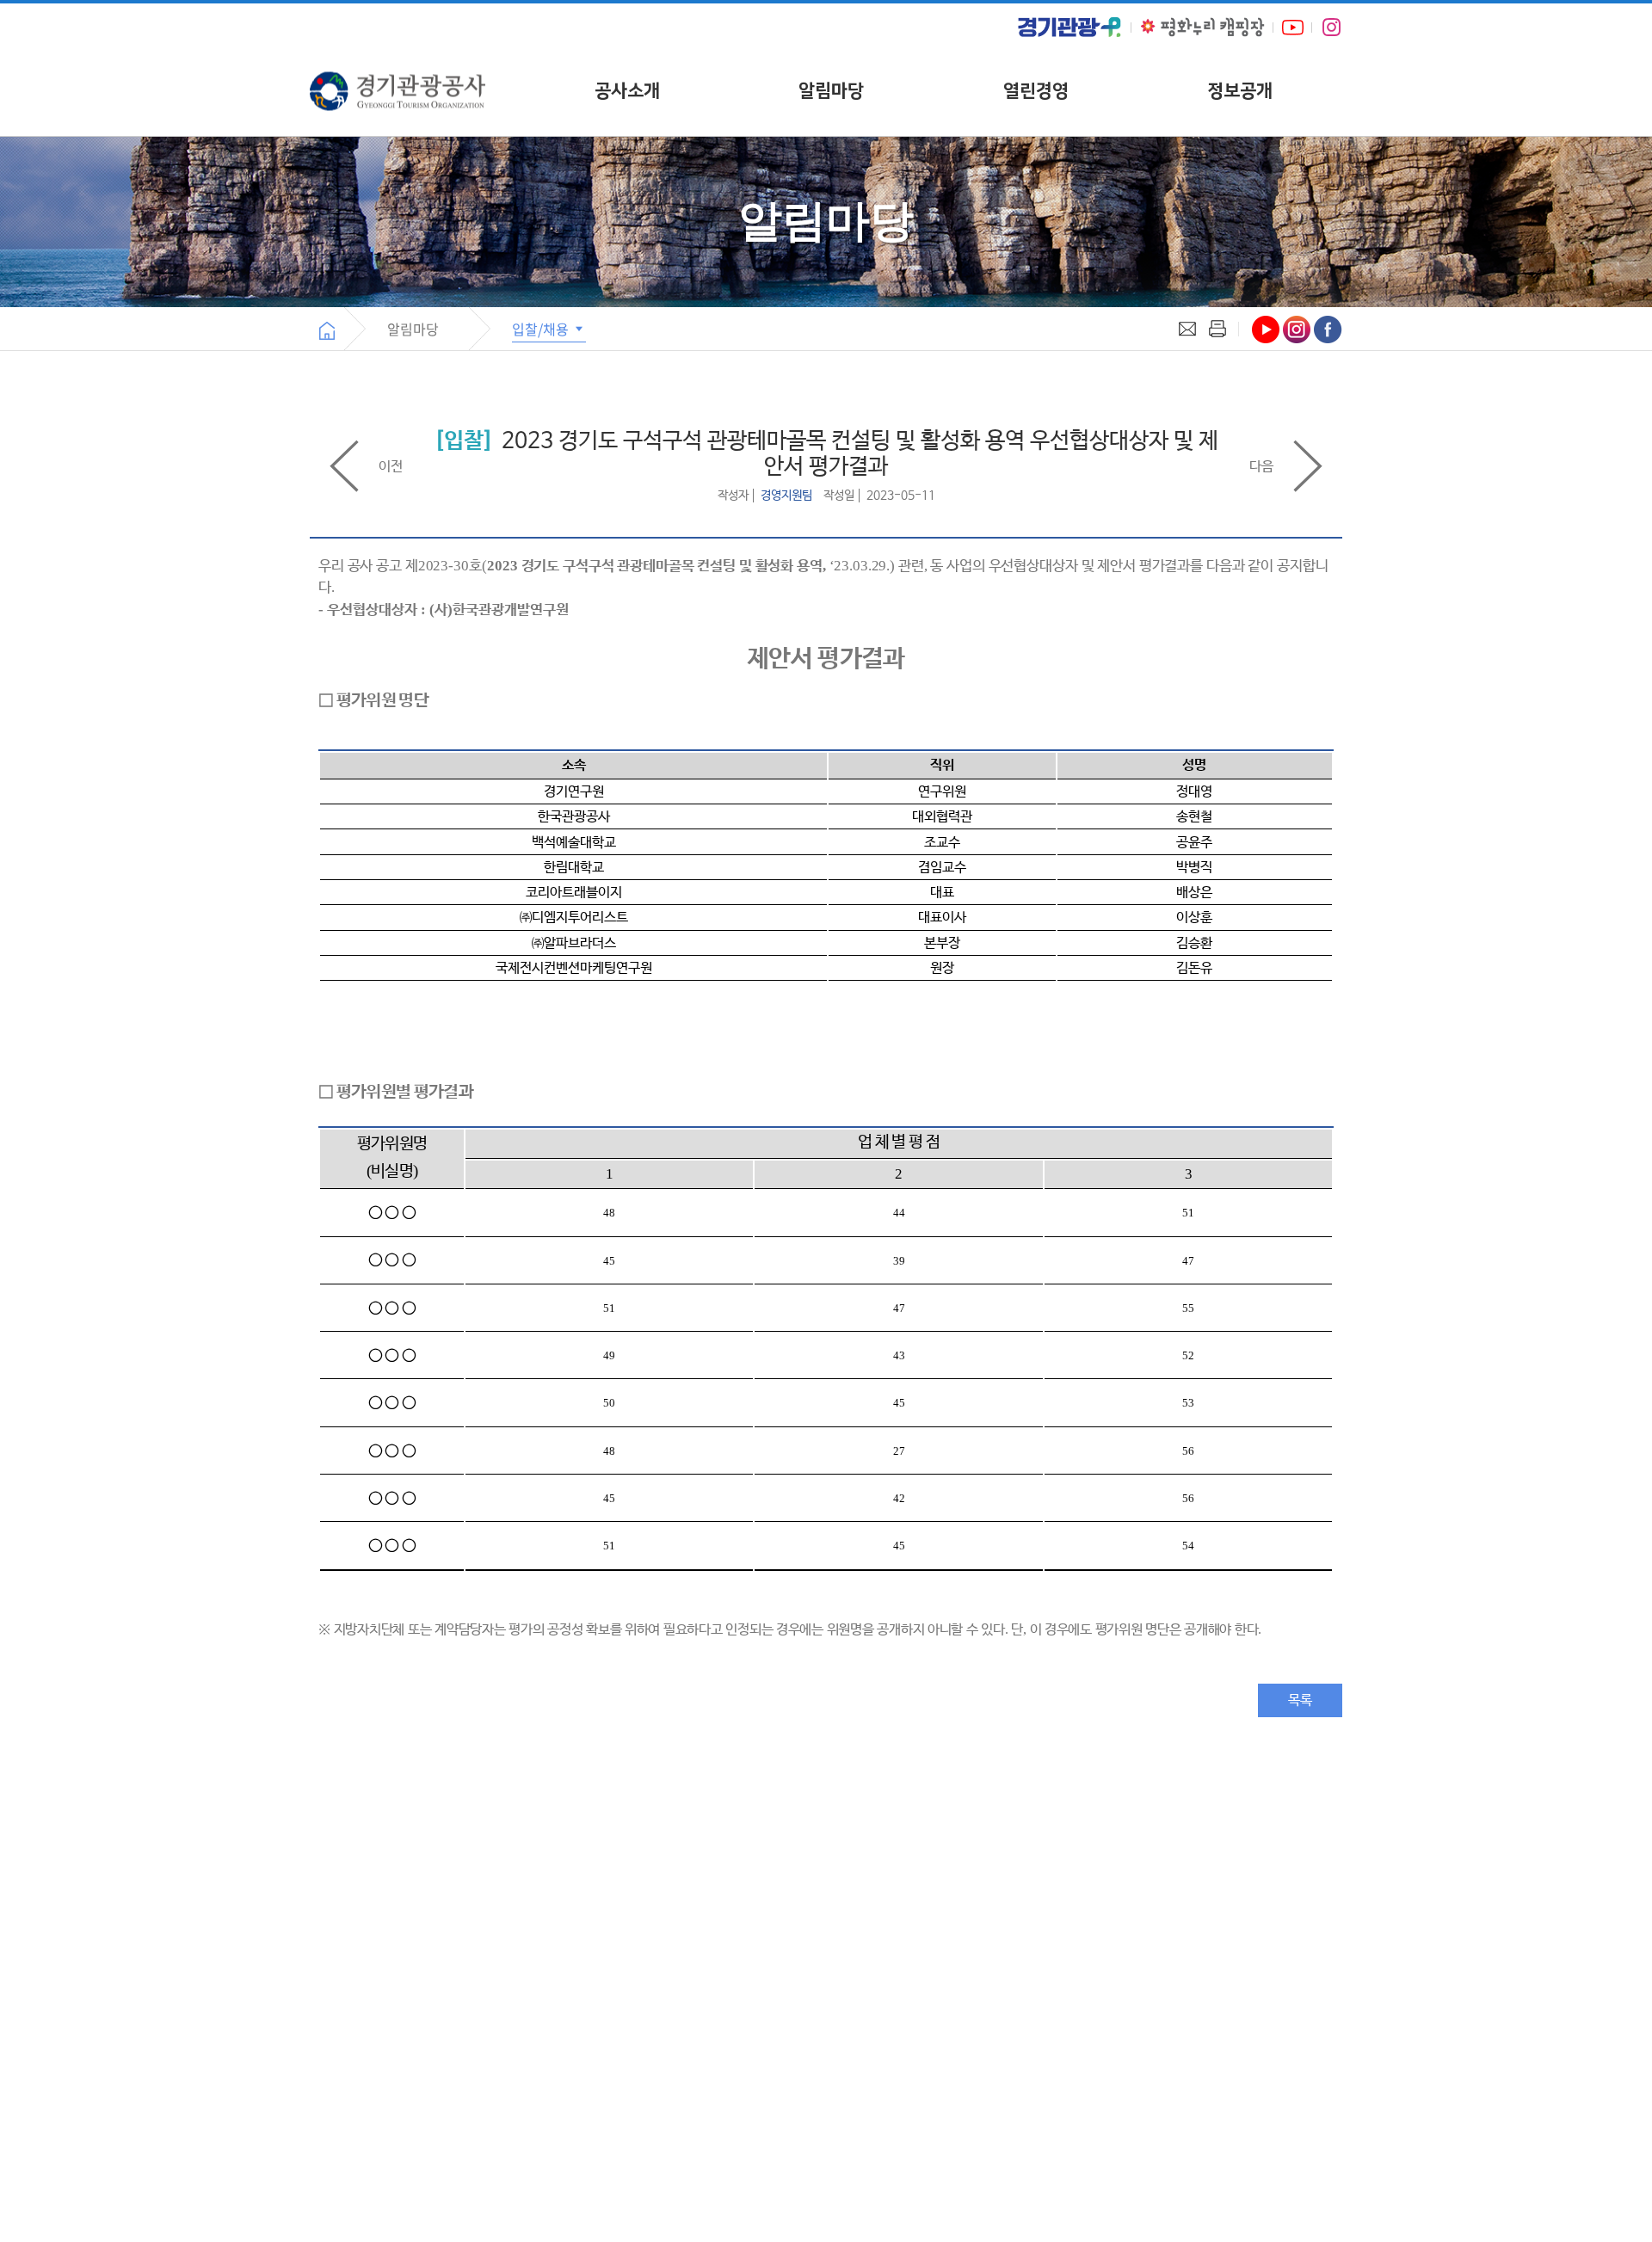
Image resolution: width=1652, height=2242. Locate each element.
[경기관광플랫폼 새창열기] (1069, 27)
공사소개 (627, 91)
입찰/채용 (542, 329)
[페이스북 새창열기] (1328, 330)
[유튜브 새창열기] (1293, 27)
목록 (1300, 1700)
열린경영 (1036, 91)
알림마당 (831, 91)
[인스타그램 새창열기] (1331, 28)
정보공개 (1240, 91)
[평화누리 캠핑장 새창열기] (1202, 27)
